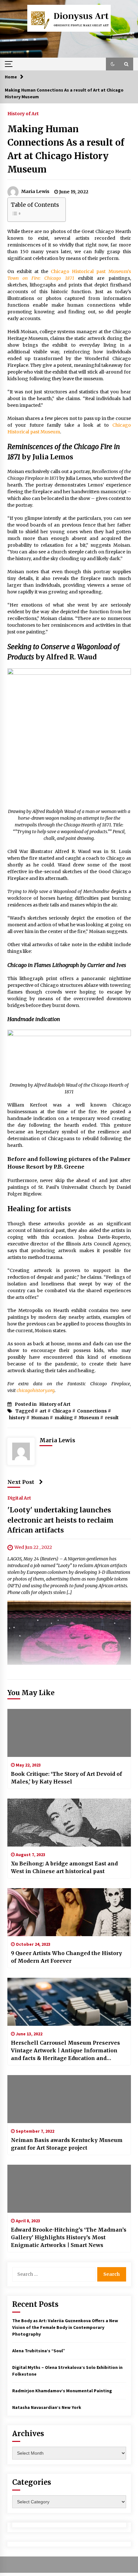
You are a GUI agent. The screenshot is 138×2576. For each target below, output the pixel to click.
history (17, 1418)
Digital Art (19, 1498)
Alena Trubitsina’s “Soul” (39, 2351)
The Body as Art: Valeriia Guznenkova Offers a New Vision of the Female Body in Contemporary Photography (65, 2327)
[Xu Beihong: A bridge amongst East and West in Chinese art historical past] (69, 1823)
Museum (89, 1418)
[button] (113, 64)
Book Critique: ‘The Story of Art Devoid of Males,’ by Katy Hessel (66, 1778)
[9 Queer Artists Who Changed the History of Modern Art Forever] (69, 1912)
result (112, 1418)
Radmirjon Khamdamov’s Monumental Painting (62, 2391)
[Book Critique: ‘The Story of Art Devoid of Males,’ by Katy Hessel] (69, 1733)
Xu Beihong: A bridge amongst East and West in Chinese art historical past (64, 1867)
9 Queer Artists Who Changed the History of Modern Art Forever (66, 1957)
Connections (92, 1411)
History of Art (23, 113)
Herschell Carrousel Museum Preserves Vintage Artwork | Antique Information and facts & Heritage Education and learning (65, 2051)
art (43, 1411)
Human (40, 1418)
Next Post (21, 1482)
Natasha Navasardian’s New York (47, 2407)
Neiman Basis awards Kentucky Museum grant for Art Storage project (67, 2144)
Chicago (62, 1411)
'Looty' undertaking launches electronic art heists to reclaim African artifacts (60, 1520)
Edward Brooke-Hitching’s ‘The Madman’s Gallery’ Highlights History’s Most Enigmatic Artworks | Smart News (69, 2237)
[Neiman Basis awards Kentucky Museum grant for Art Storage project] (69, 2099)
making (64, 1418)
